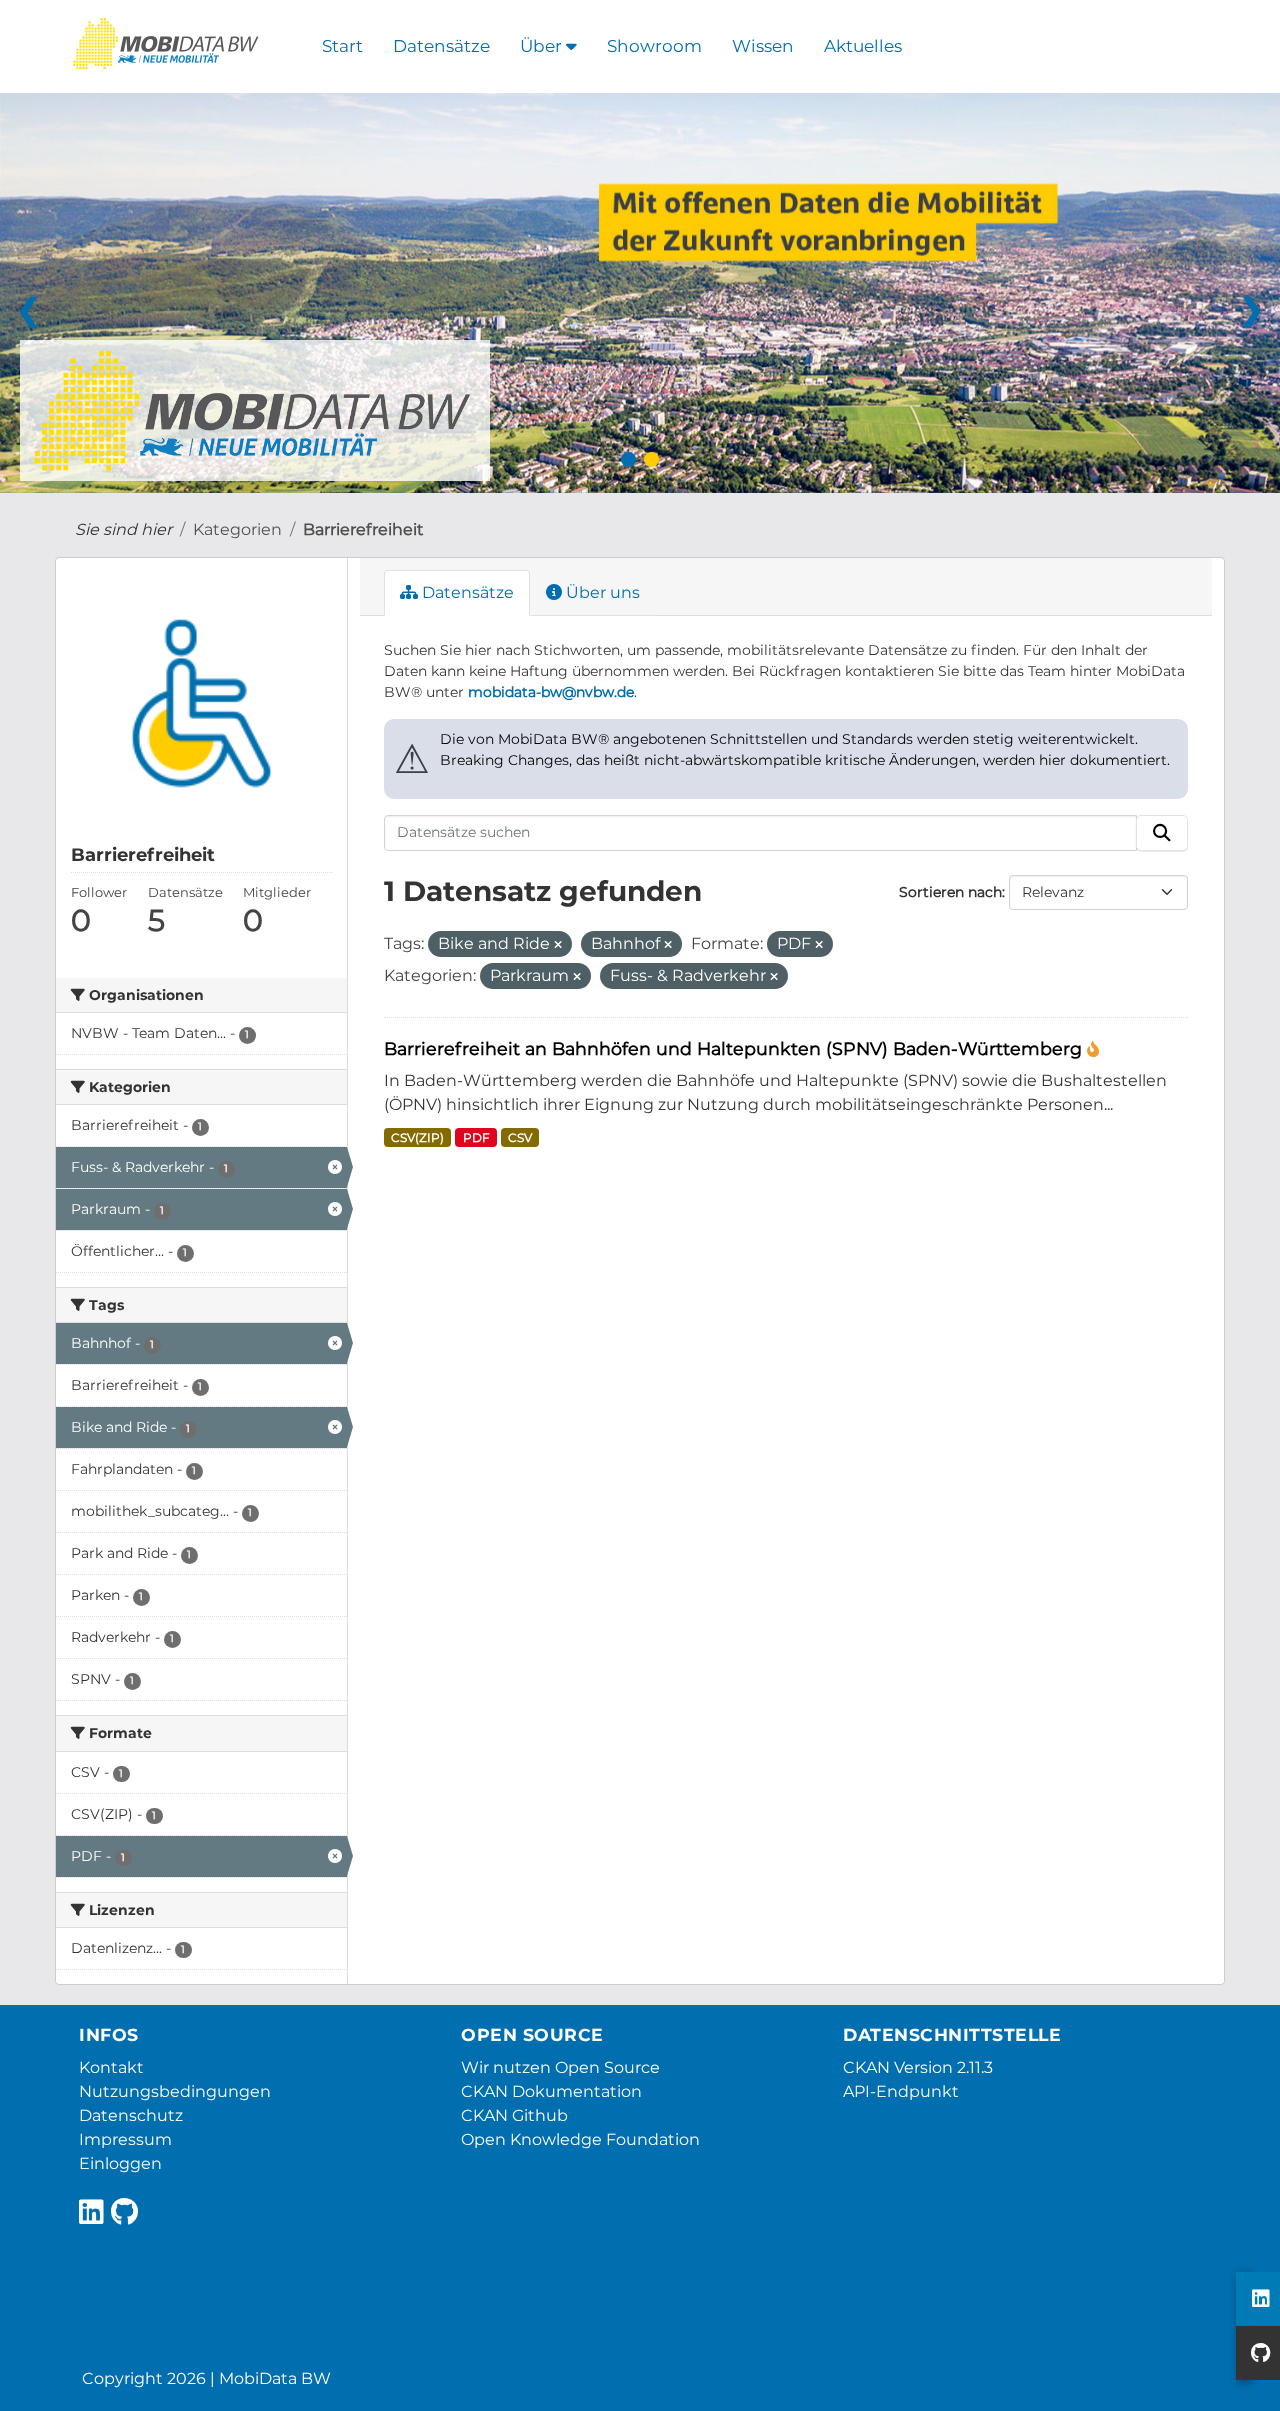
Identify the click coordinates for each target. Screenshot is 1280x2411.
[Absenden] (1162, 833)
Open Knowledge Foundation (580, 2139)
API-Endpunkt (901, 2091)
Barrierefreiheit (363, 529)
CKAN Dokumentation (551, 2091)
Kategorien (237, 529)
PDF (476, 1137)
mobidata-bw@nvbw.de (551, 692)
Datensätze (441, 46)
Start (342, 46)
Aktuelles (863, 46)
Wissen (763, 46)
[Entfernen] (558, 945)
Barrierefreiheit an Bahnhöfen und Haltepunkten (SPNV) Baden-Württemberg (735, 1048)
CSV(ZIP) (417, 1137)
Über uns (601, 592)
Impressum (125, 2139)
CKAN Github (514, 2115)
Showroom (654, 46)
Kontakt (111, 2067)
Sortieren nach (950, 892)
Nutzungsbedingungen (175, 2091)
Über (543, 46)
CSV (520, 1137)
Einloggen (120, 2163)
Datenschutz (131, 2115)
